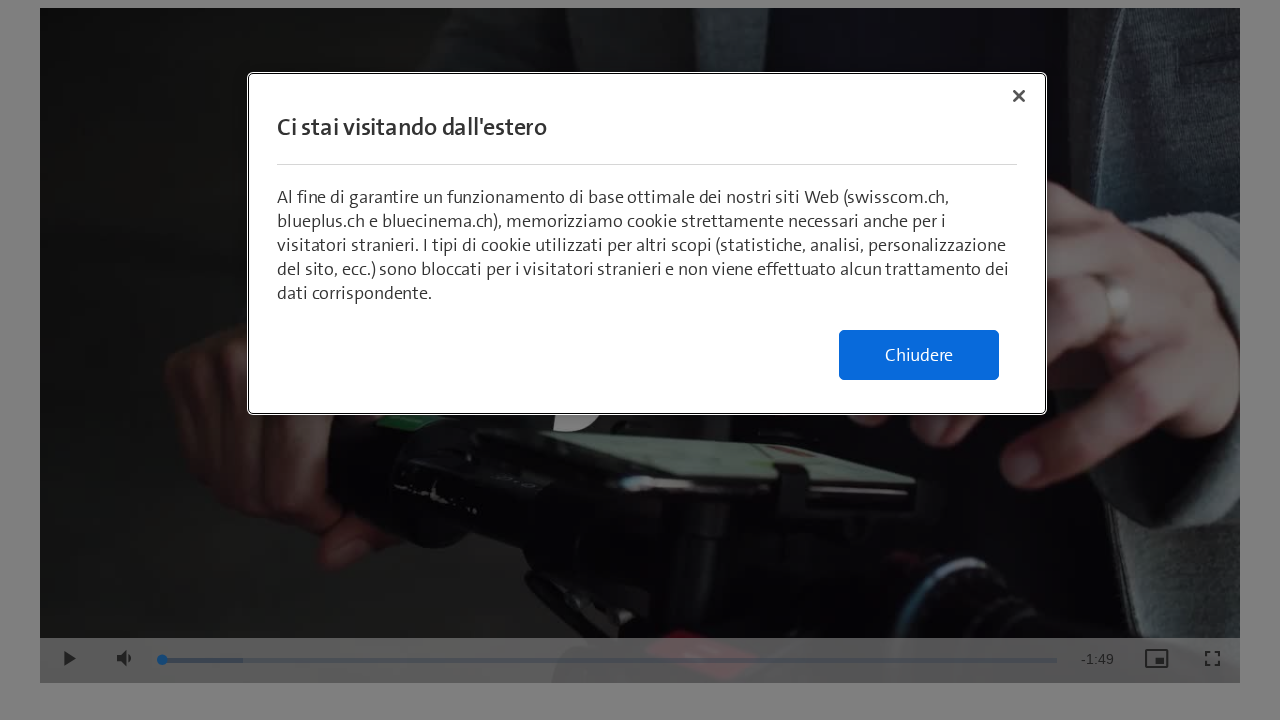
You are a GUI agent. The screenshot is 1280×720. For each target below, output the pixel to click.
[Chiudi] (1019, 96)
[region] (647, 243)
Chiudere (919, 355)
